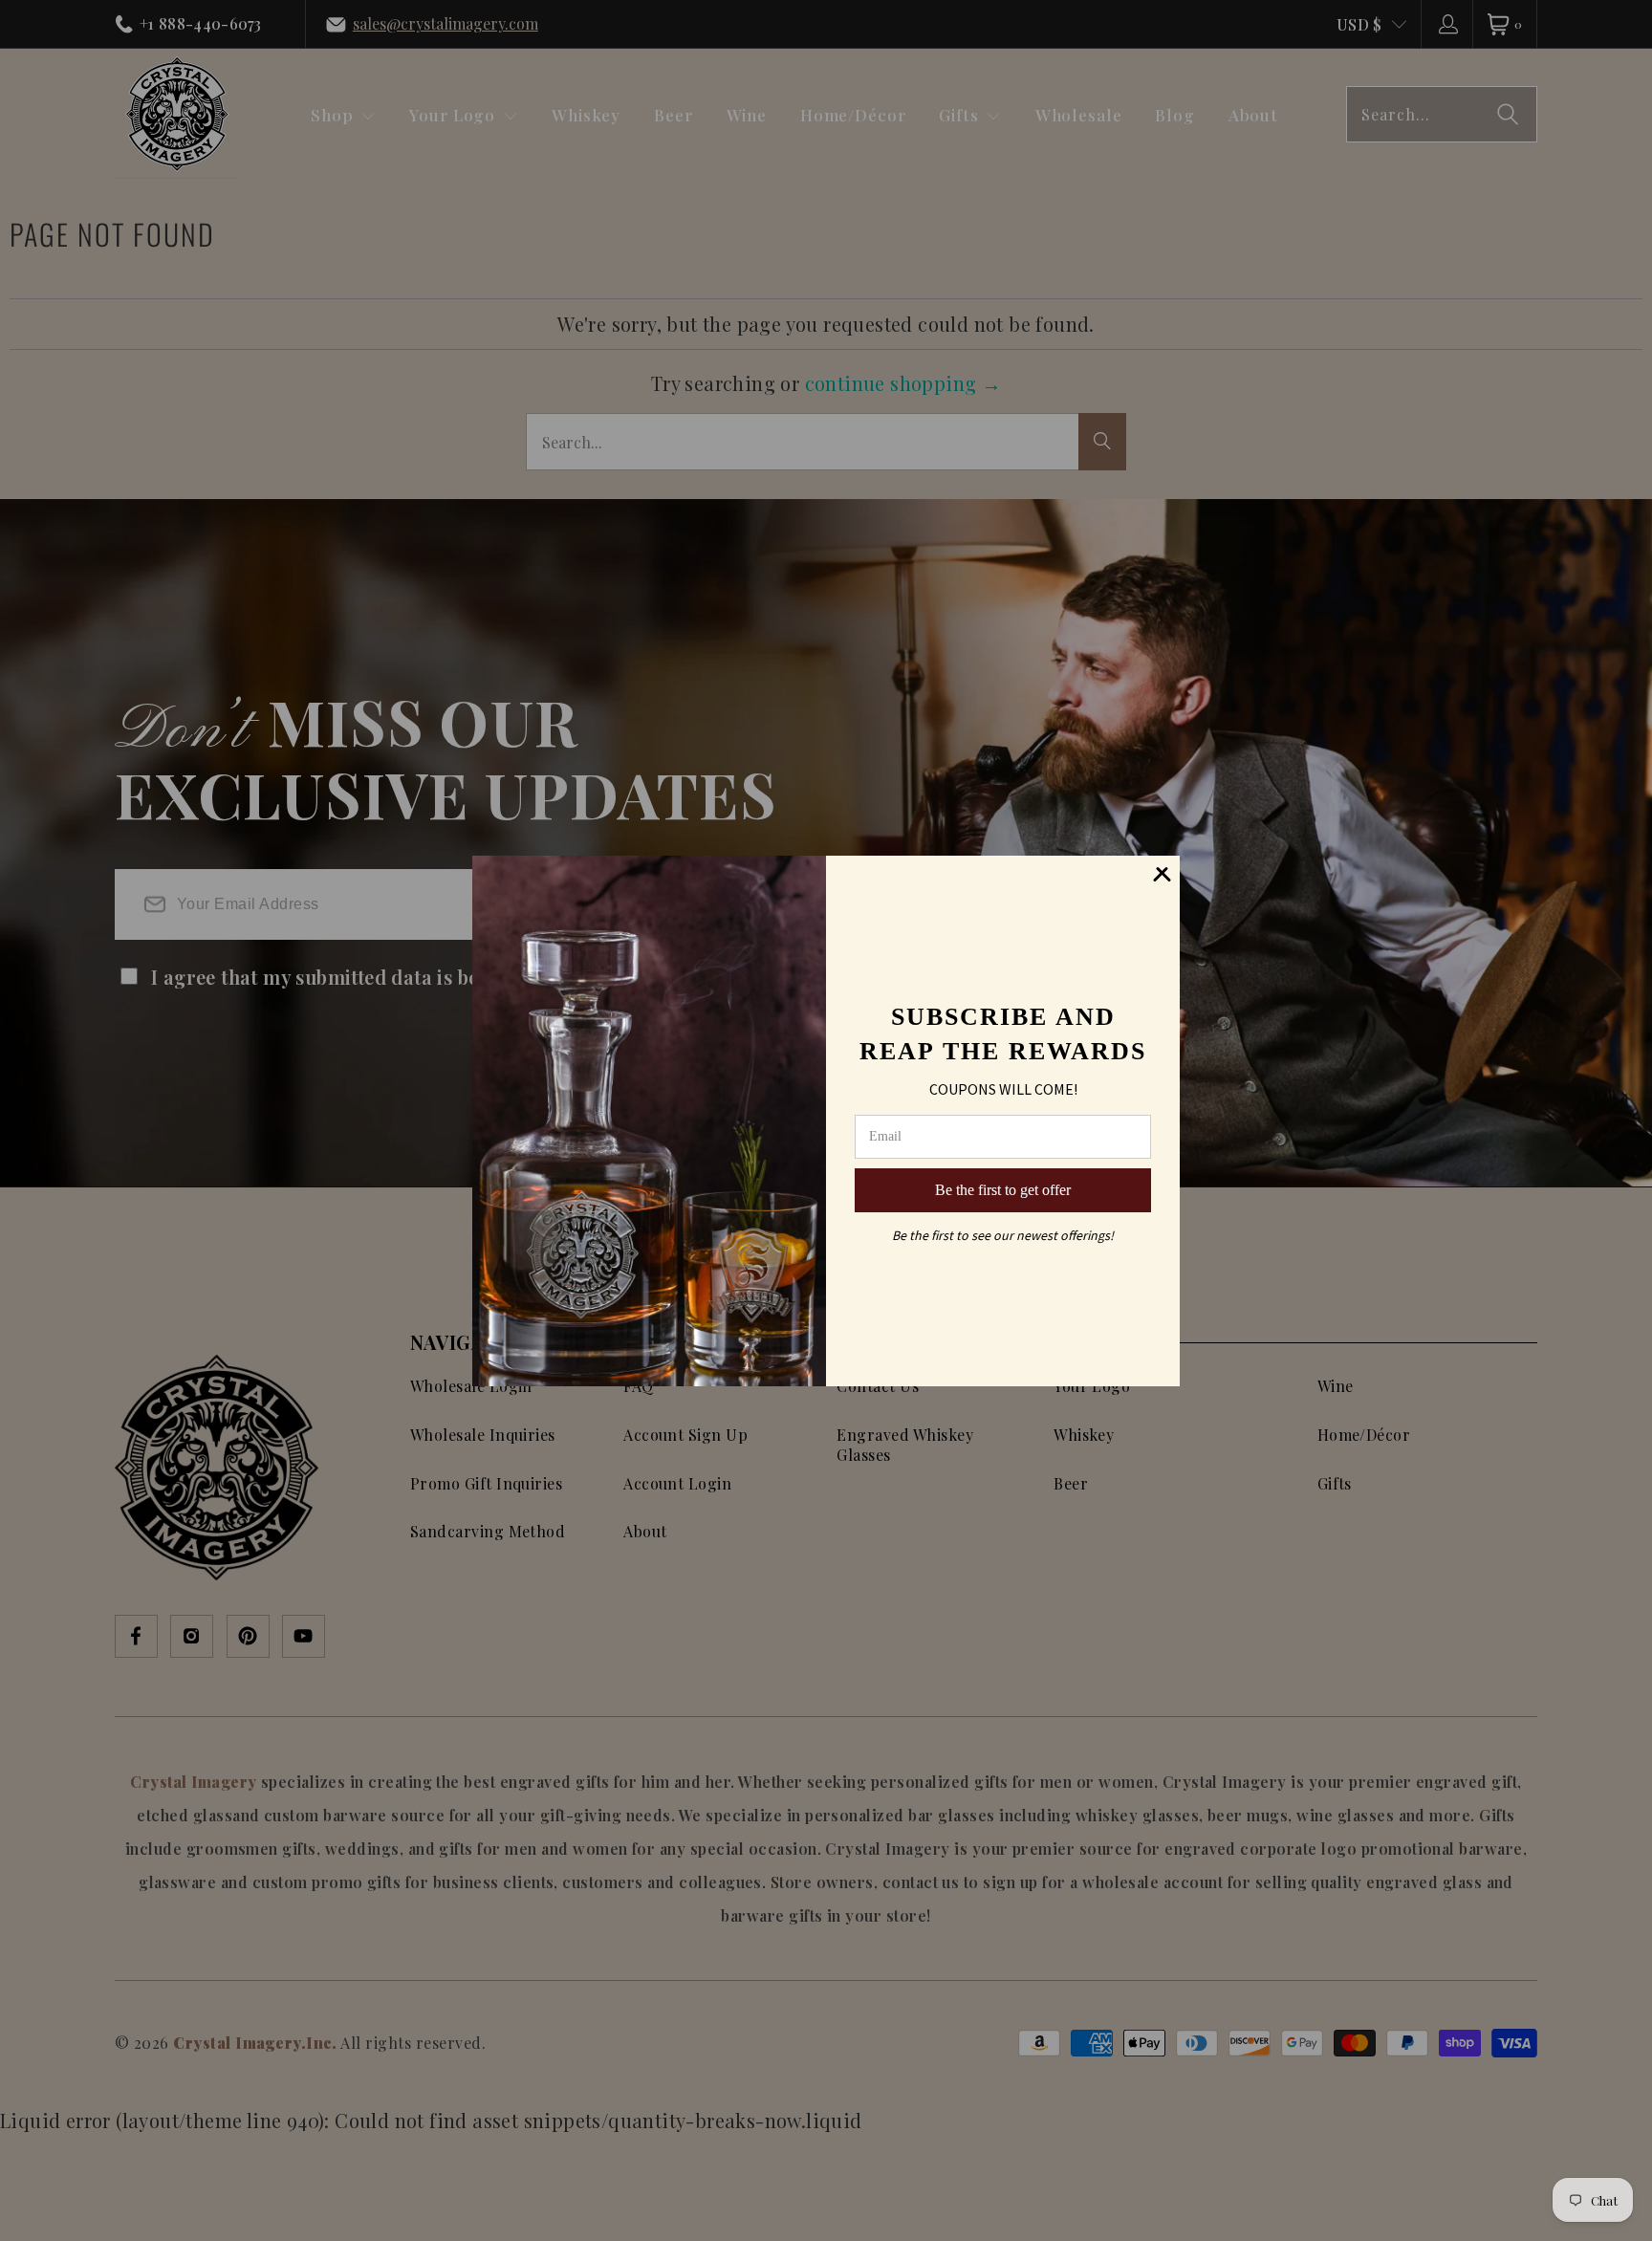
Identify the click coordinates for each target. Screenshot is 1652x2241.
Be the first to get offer (1003, 1190)
